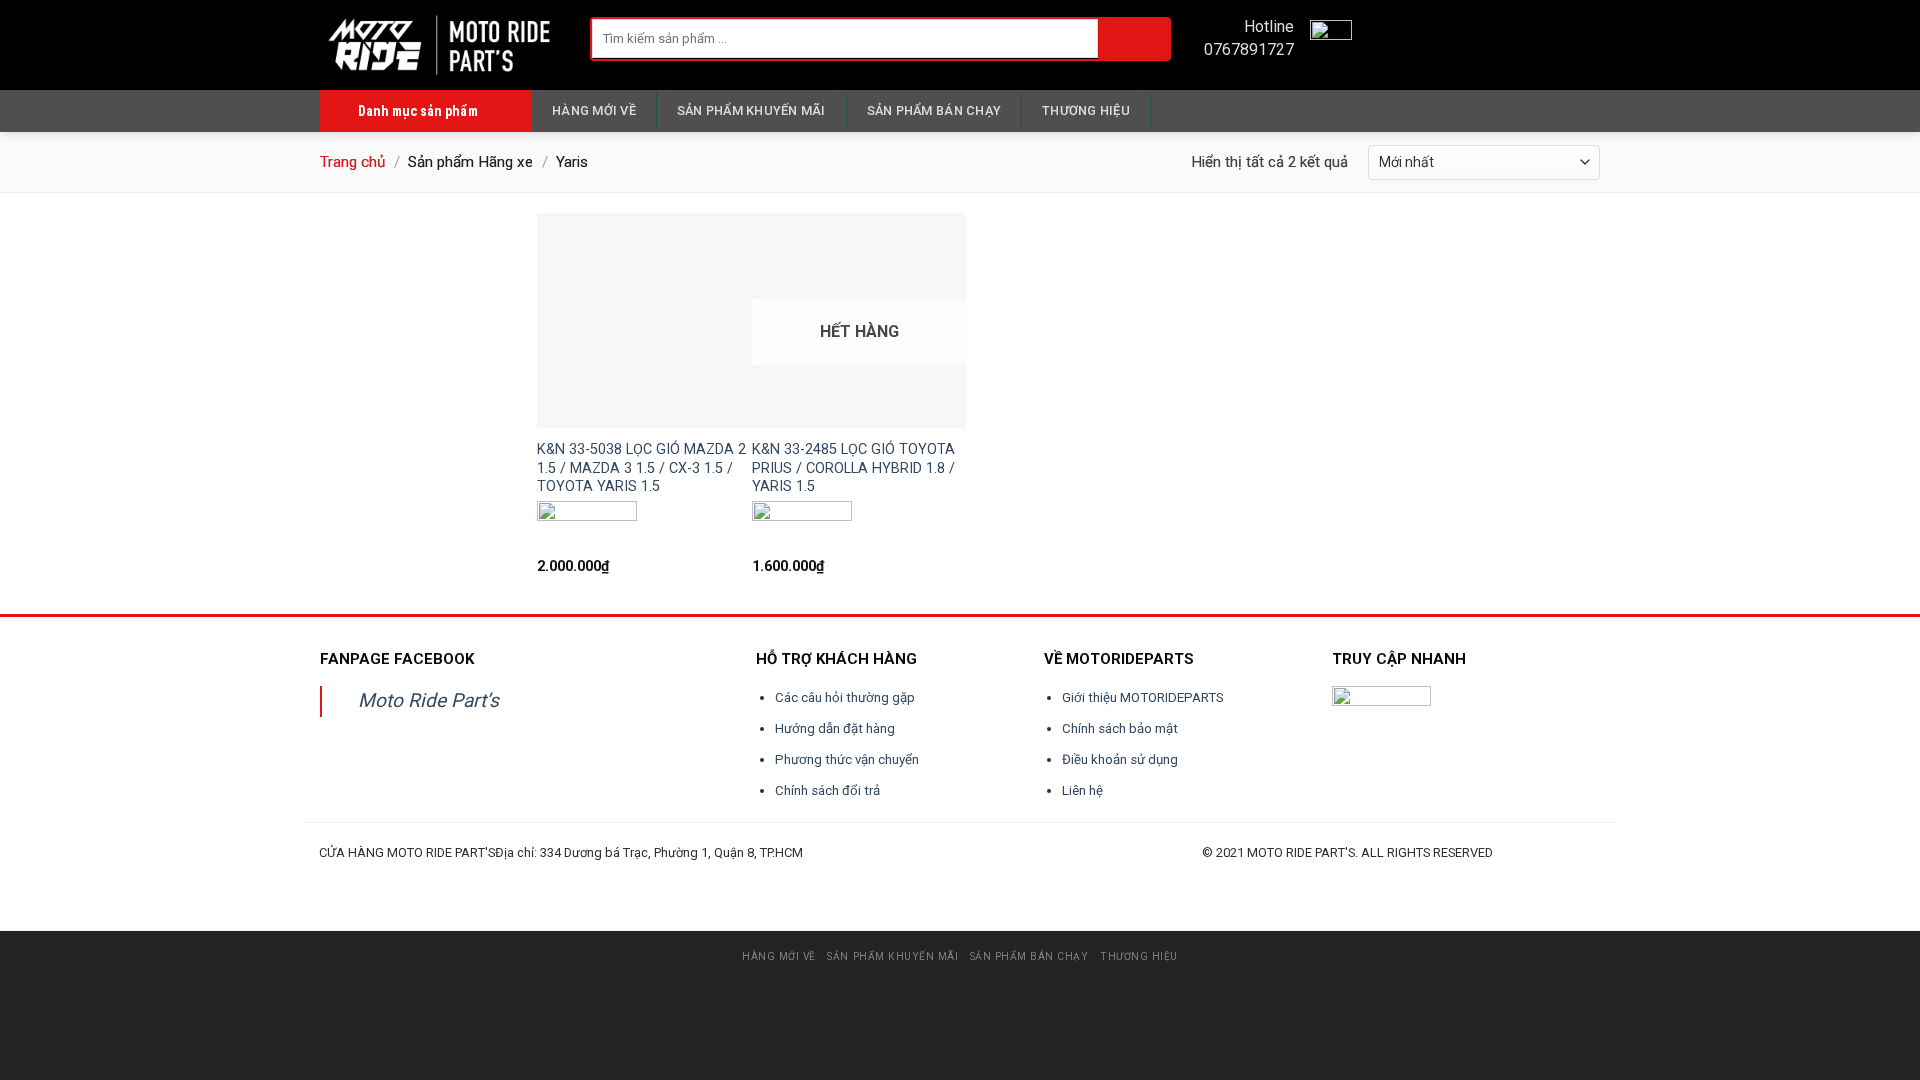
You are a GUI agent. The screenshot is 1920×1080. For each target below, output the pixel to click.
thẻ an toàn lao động (772, 875)
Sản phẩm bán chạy (934, 110)
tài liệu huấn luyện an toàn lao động (695, 875)
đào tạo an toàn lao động (431, 875)
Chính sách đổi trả (827, 790)
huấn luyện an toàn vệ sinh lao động (515, 875)
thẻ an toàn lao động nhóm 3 (917, 875)
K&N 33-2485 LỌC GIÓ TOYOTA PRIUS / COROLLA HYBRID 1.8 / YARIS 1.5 (853, 468)
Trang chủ (352, 162)
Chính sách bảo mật (1120, 728)
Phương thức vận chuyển (847, 759)
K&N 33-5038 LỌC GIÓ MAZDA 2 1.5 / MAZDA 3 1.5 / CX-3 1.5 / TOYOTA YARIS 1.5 (641, 468)
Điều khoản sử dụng (1120, 759)
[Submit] (1133, 38)
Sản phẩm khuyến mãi (751, 110)
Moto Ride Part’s (428, 700)
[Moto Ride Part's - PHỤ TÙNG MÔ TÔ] (440, 44)
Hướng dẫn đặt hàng (835, 728)
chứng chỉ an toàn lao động (839, 875)
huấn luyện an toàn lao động (356, 875)
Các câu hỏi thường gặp (845, 697)
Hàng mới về (594, 110)
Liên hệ (1082, 790)
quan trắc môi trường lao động (606, 875)
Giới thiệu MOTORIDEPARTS (1143, 697)
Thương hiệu (1086, 110)
